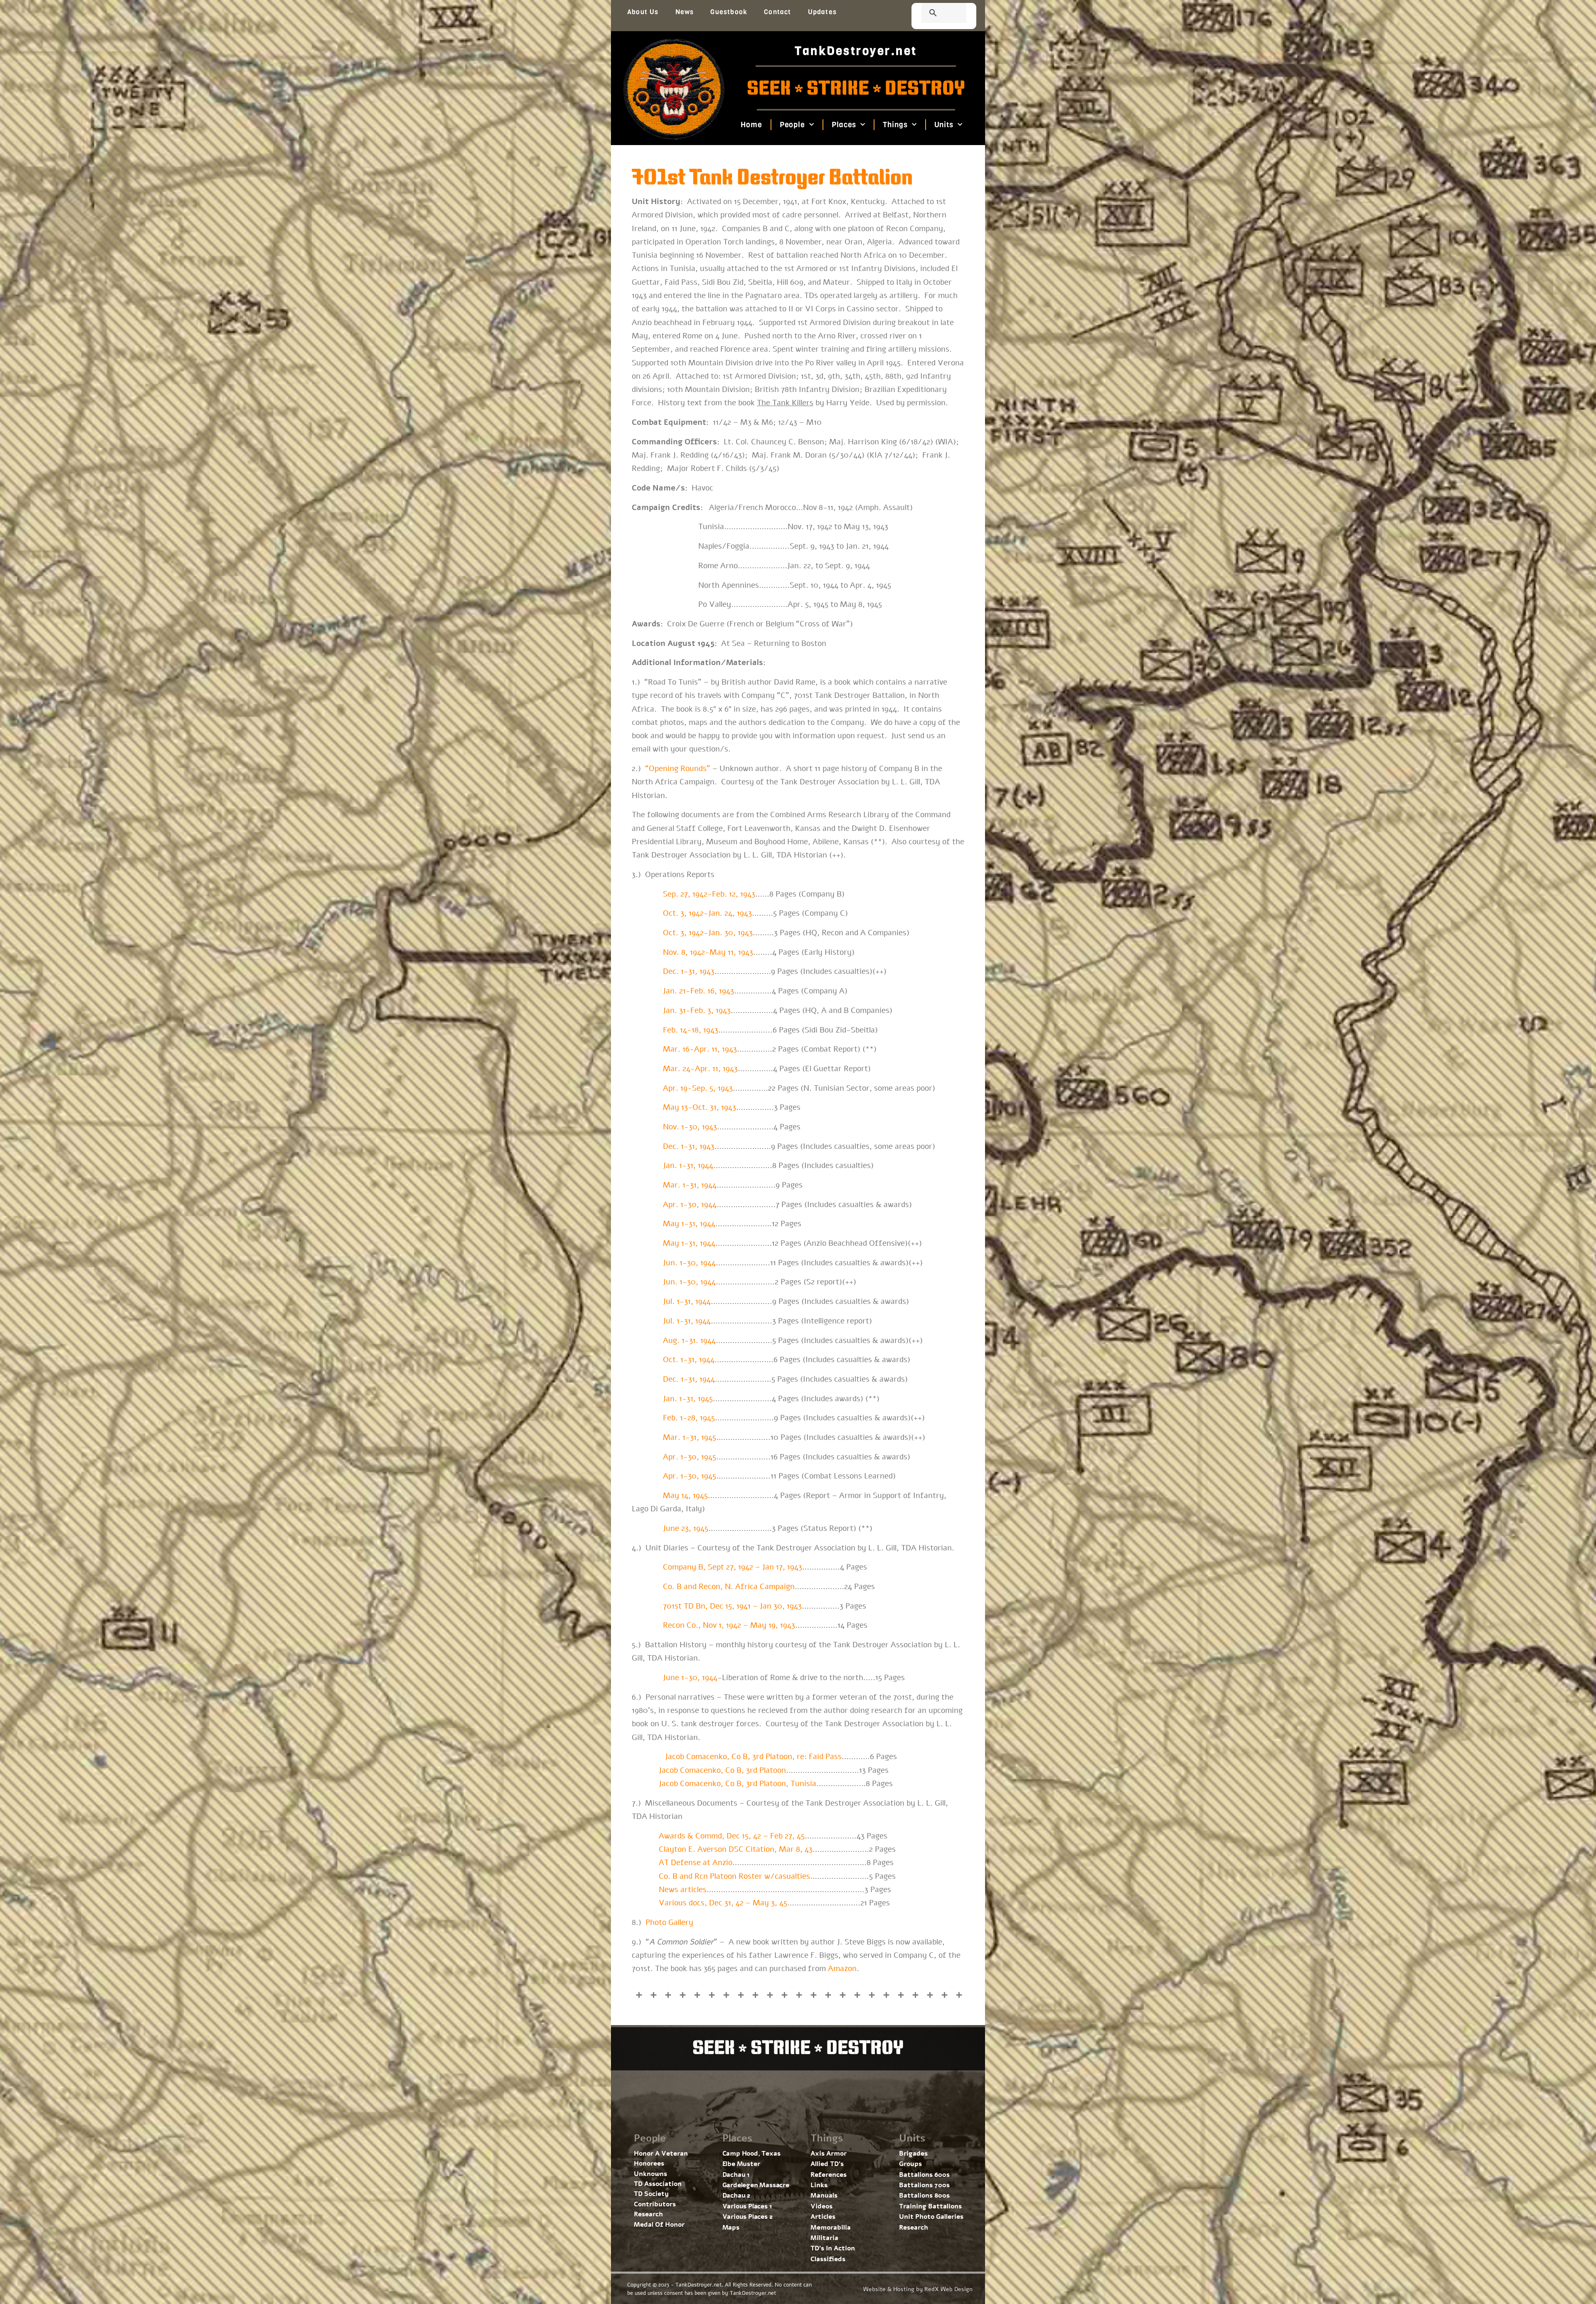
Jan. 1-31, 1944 (688, 1166)
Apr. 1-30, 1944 (690, 1205)
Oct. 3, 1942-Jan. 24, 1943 (707, 913)
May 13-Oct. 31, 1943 (699, 1107)
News (685, 12)
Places (844, 125)
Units (944, 125)
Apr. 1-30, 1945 (690, 1457)
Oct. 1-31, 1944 (689, 1360)
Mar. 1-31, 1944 (690, 1185)
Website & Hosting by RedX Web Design (918, 2289)
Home (751, 125)
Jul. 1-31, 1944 (687, 1321)
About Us (643, 12)
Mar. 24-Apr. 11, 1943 (700, 1069)
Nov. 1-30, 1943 (690, 1127)
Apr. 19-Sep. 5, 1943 (698, 1088)
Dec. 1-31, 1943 (689, 1146)
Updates (822, 12)
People (792, 125)
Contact (777, 12)
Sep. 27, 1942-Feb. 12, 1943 (709, 894)
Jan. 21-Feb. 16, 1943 (698, 991)
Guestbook (729, 12)
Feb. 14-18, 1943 (691, 1030)
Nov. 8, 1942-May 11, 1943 (708, 952)
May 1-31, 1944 (689, 1224)
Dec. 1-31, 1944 (689, 1379)
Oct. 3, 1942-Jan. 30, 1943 (708, 933)
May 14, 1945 (685, 1496)
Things (895, 125)
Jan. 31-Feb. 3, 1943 (697, 1010)
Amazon (842, 1969)
